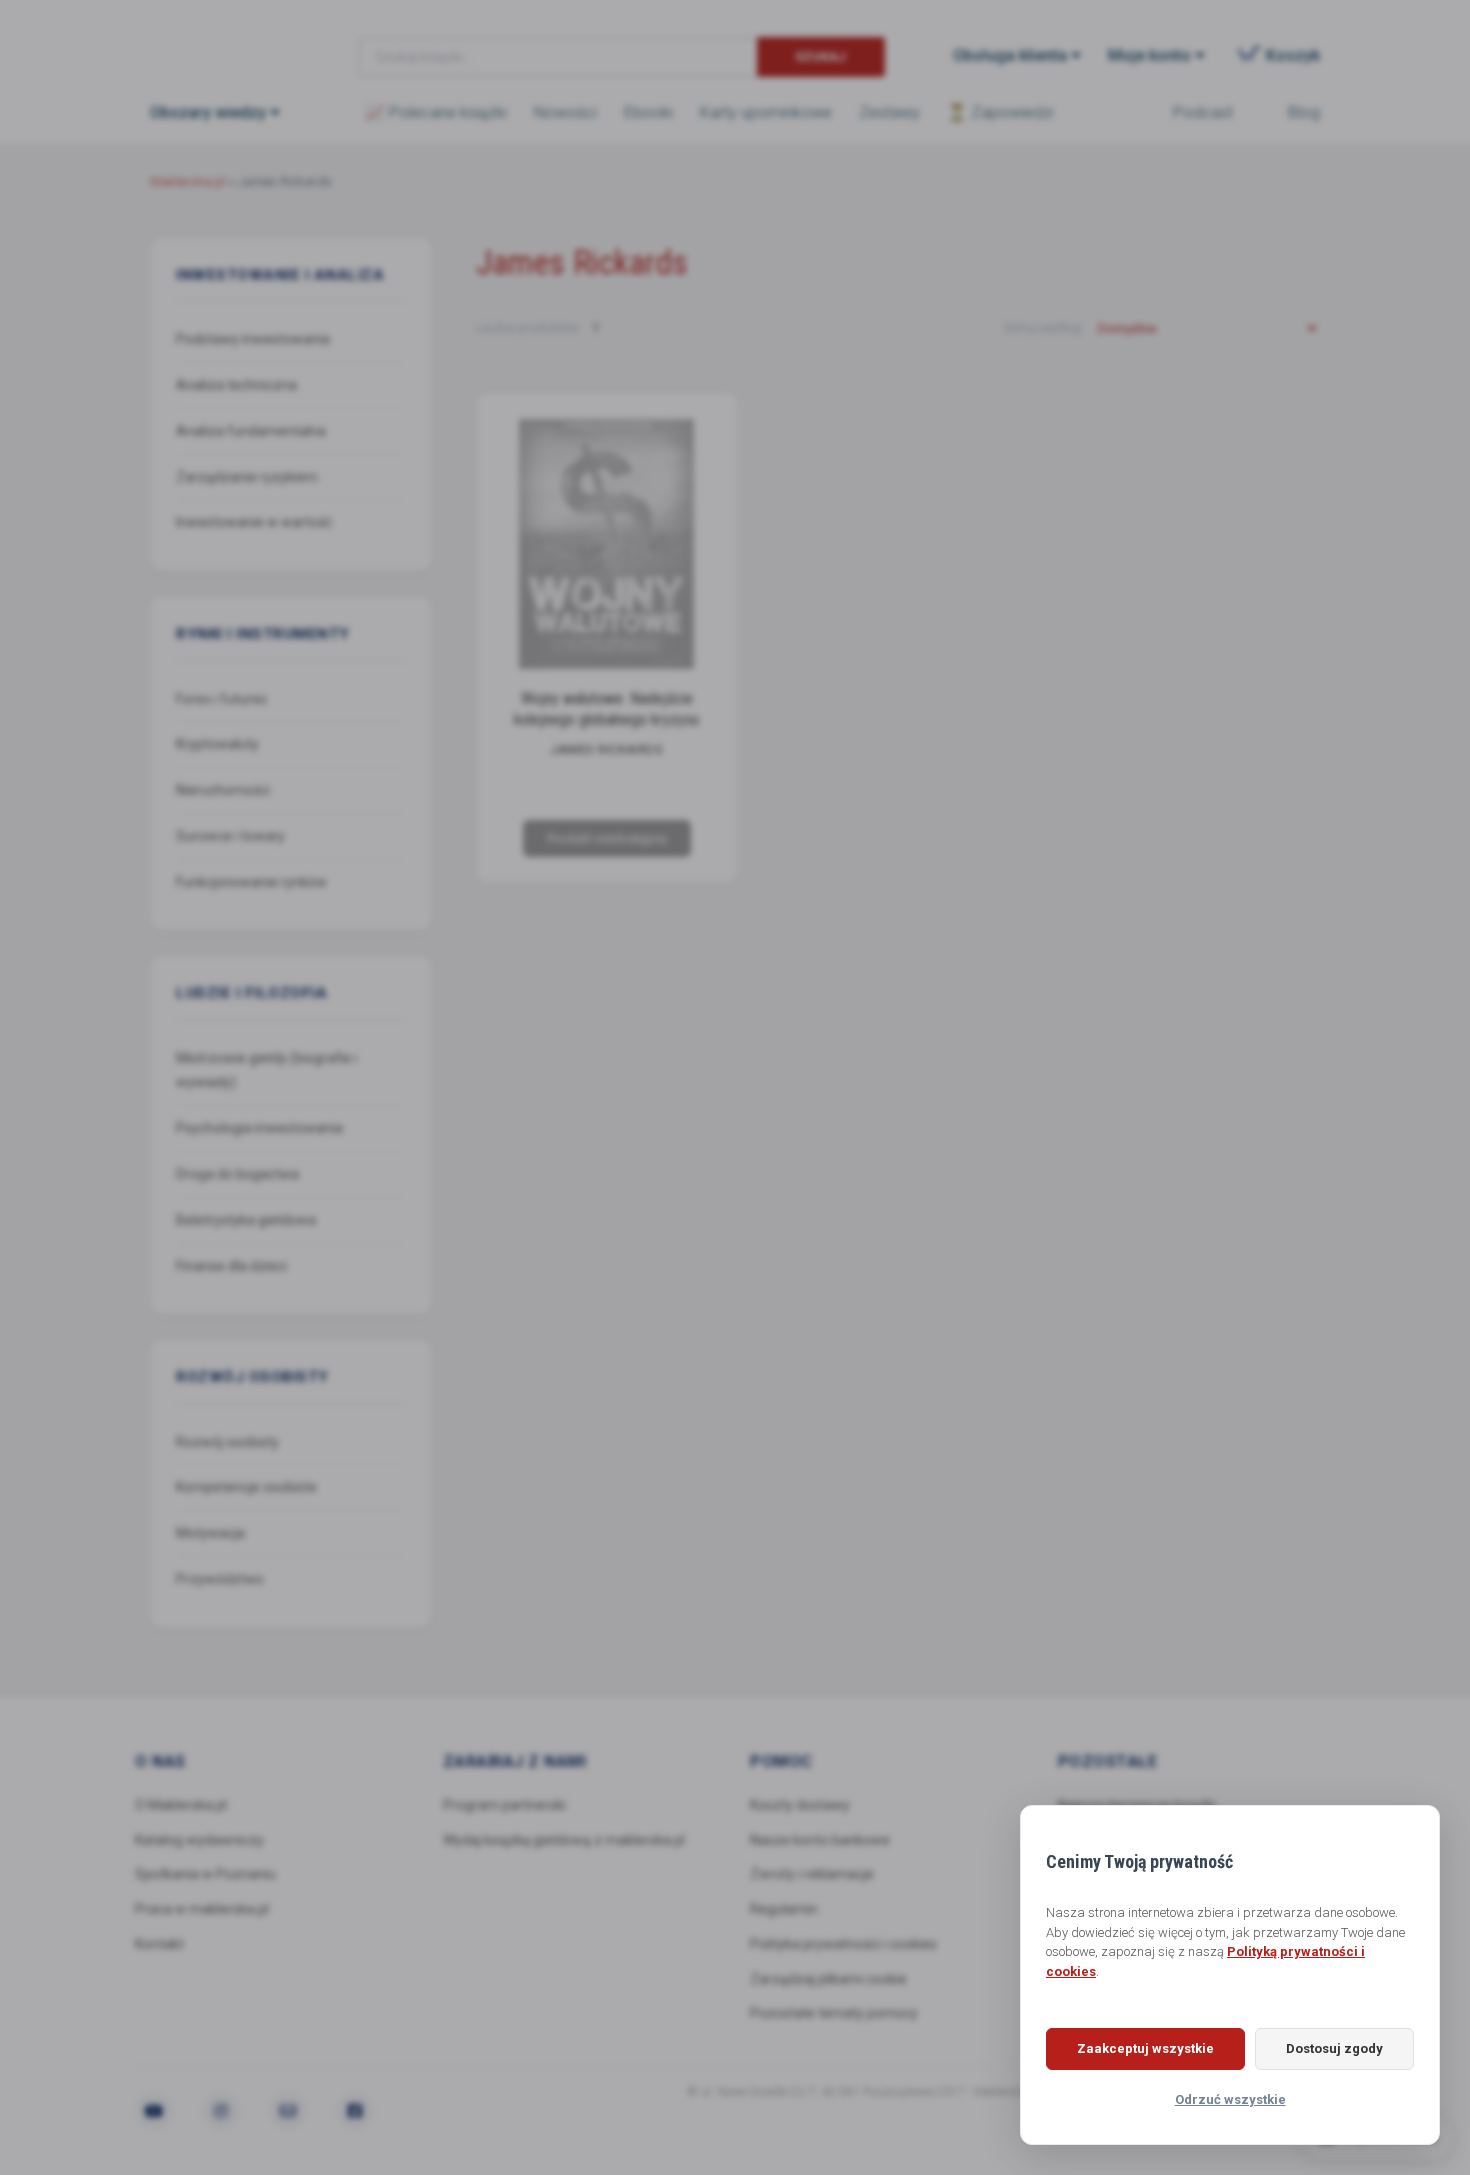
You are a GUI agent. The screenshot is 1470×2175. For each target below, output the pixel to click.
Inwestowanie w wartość (254, 522)
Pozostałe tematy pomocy (834, 2013)
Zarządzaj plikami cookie (828, 1979)
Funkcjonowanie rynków (251, 882)
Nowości (565, 112)
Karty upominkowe (766, 112)
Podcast (1203, 112)
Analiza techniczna (236, 385)
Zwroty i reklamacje (812, 1874)
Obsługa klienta (1010, 55)
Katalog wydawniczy (199, 1840)
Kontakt (159, 1944)
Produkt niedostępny (606, 838)
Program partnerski (504, 1805)
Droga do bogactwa (237, 1174)
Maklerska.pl (222, 41)
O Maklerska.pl (181, 1805)
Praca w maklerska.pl (202, 1909)
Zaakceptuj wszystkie (1145, 2048)
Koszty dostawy (800, 1805)
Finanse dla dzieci (231, 1266)
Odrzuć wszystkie (1230, 2099)
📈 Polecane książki (436, 112)
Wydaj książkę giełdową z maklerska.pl (564, 1840)
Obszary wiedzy (208, 112)
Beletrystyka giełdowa (246, 1220)
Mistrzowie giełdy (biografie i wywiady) (266, 1070)
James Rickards (606, 749)
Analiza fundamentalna (251, 431)
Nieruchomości (223, 790)
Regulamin (784, 1909)
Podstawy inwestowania (253, 339)
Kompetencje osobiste (246, 1487)
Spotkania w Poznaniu (205, 1874)
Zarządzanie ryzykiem (247, 477)
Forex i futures (221, 699)
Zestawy (889, 112)
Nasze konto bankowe (820, 1840)
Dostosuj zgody (1334, 2048)
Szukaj (820, 56)
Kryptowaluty (217, 744)
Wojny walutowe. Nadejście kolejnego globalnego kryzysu (606, 709)
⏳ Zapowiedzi (1000, 112)
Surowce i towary (230, 836)
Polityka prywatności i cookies (843, 1944)
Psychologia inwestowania (259, 1128)
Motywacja (210, 1533)
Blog (1304, 112)
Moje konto (1149, 55)
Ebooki (648, 112)
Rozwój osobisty (227, 1442)
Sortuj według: (1045, 327)
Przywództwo (220, 1579)
